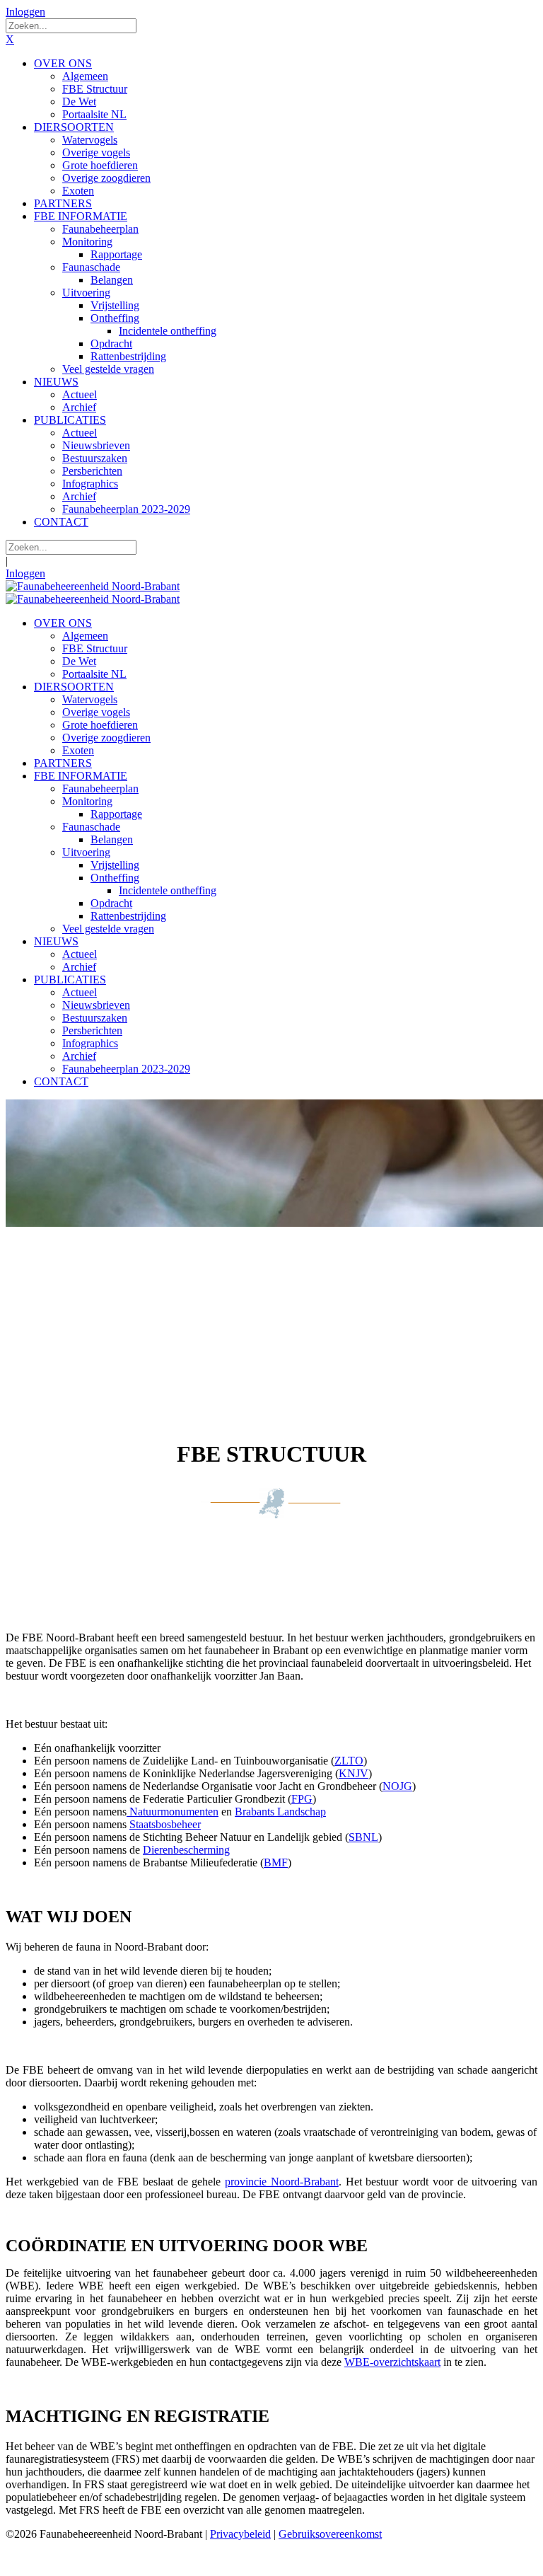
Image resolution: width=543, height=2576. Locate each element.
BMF (276, 1862)
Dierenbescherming (186, 1850)
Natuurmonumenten (173, 1812)
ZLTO (349, 1761)
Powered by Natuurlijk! (60, 2558)
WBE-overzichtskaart (392, 2362)
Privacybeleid (240, 2534)
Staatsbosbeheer (165, 1824)
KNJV (354, 1773)
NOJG (397, 1786)
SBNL (363, 1837)
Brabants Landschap (280, 1812)
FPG (302, 1799)
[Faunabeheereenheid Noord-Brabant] (93, 586)
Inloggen (25, 12)
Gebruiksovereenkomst (330, 2534)
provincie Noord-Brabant (282, 2182)
